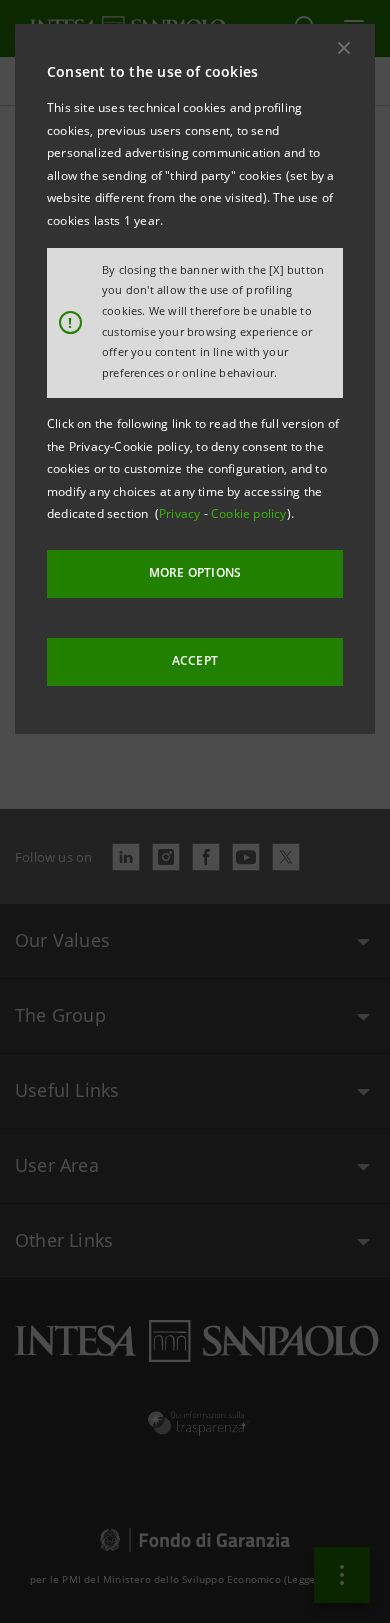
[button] (344, 48)
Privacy (181, 513)
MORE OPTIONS (195, 572)
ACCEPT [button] (195, 660)
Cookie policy (249, 513)
